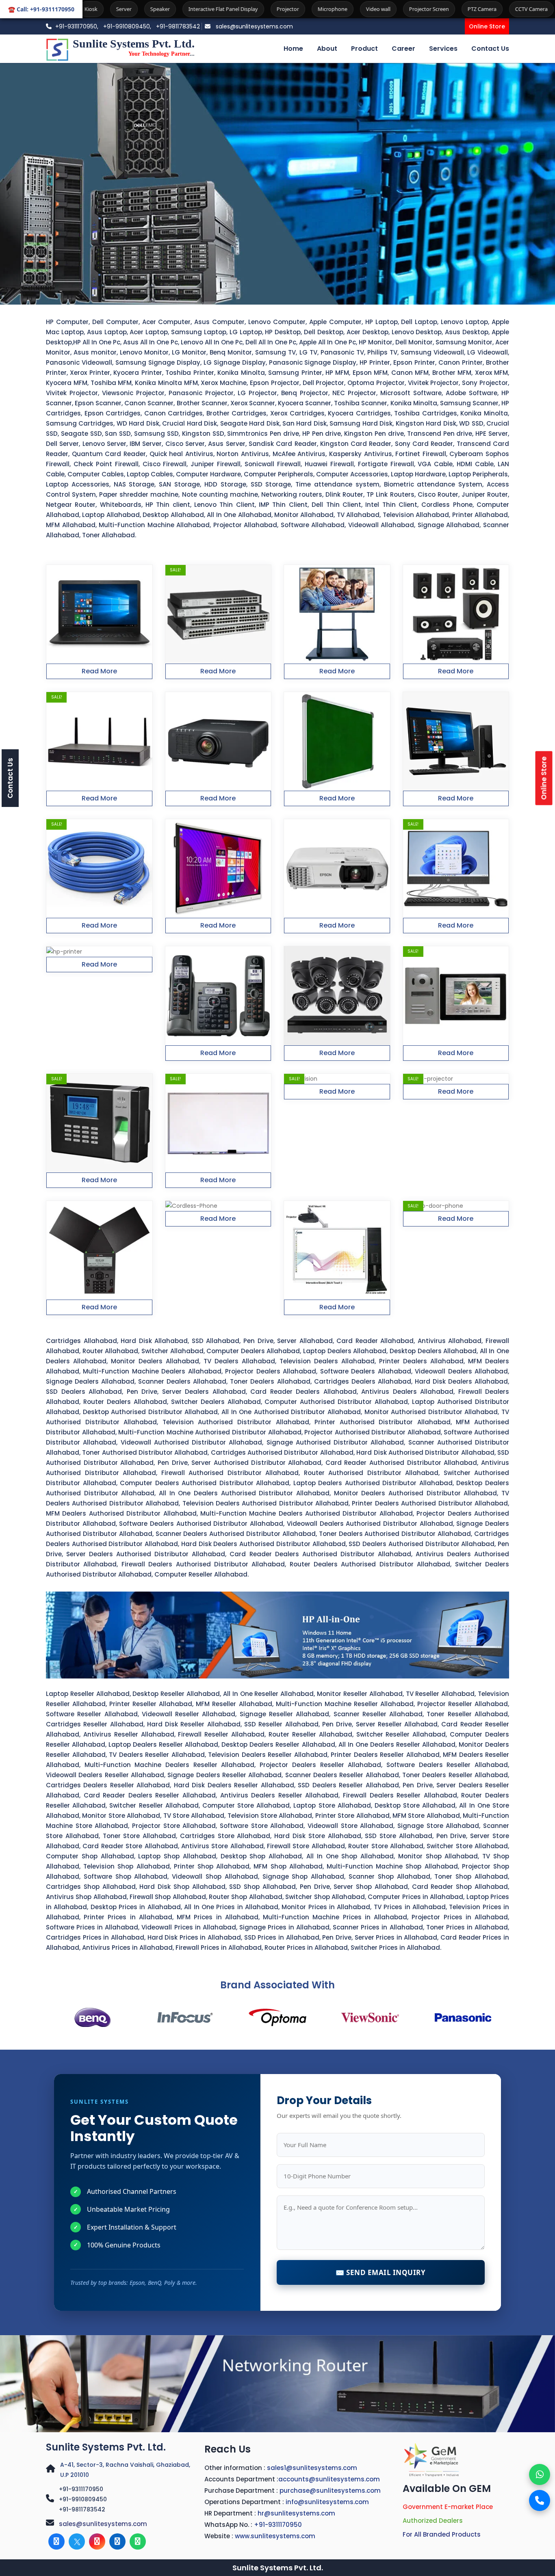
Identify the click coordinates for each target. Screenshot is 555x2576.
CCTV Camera (410, 9)
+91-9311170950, (77, 26)
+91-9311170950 (81, 2489)
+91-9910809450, (128, 26)
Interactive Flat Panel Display (102, 9)
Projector (167, 9)
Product (364, 49)
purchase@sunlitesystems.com (330, 2491)
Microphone (211, 9)
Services (443, 49)
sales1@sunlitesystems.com (312, 2468)
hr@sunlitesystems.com (296, 2513)
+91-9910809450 (83, 2499)
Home (293, 49)
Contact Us (490, 49)
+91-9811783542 (178, 26)
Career (403, 49)
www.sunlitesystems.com (275, 2536)
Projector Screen (308, 9)
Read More (99, 671)
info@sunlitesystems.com (327, 2502)
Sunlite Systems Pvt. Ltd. (106, 2447)
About (327, 49)
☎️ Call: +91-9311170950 (41, 9)
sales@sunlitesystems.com (254, 26)
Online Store (487, 26)
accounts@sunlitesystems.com (329, 2479)
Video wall (257, 9)
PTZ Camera (361, 9)
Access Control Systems (474, 9)
